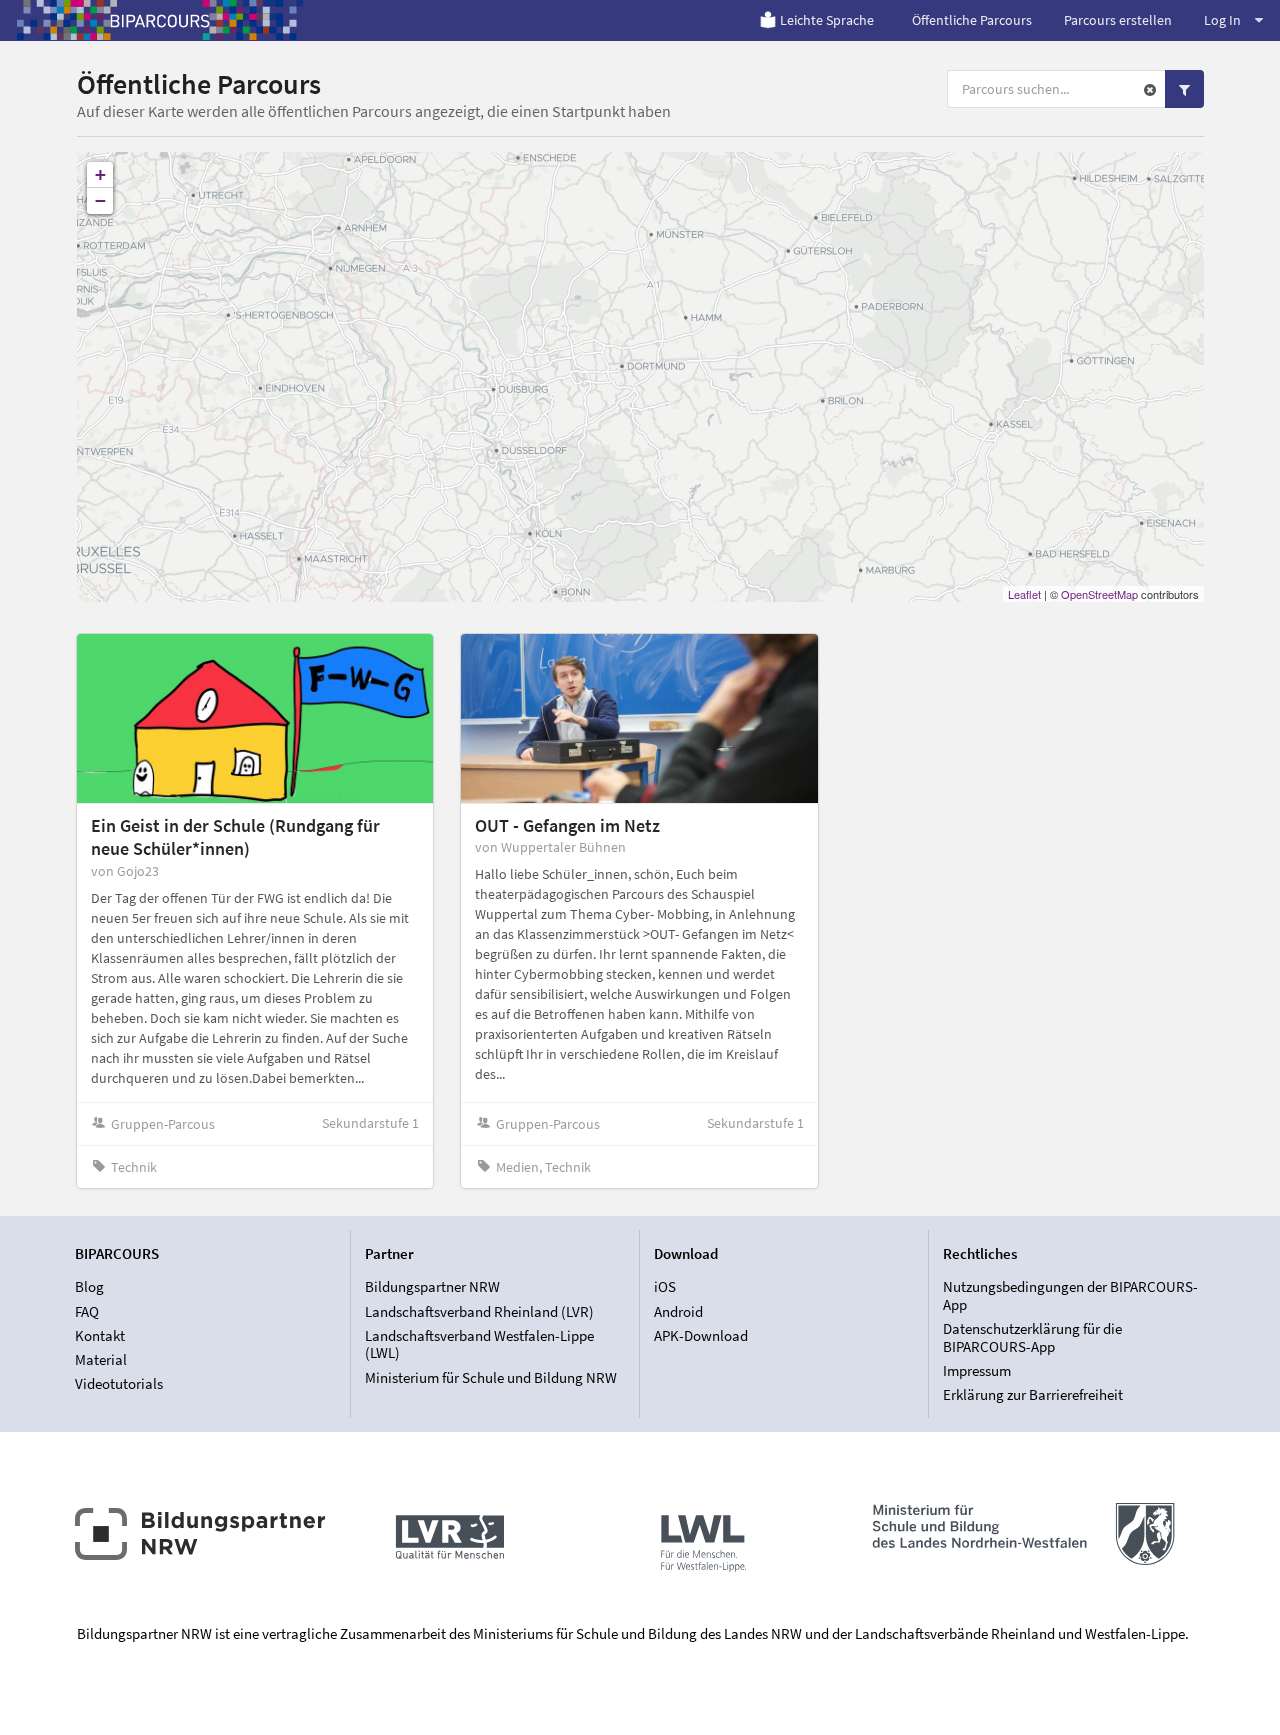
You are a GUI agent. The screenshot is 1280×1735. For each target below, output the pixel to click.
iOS (665, 1287)
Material (101, 1359)
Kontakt (100, 1335)
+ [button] (100, 174)
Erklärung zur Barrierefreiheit (1033, 1394)
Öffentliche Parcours (972, 20)
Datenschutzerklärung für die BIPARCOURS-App (1032, 1337)
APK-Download (701, 1335)
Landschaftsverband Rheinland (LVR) (479, 1311)
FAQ (87, 1311)
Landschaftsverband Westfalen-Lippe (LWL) (479, 1344)
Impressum (977, 1370)
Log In (1222, 20)
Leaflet (1024, 594)
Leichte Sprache (827, 20)
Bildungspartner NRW (432, 1287)
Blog (89, 1287)
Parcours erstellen (1118, 20)
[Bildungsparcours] (160, 20)
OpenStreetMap (1099, 594)
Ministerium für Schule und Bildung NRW (491, 1377)
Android (678, 1311)
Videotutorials (119, 1383)
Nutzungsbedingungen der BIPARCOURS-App (1070, 1296)
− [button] (100, 200)
